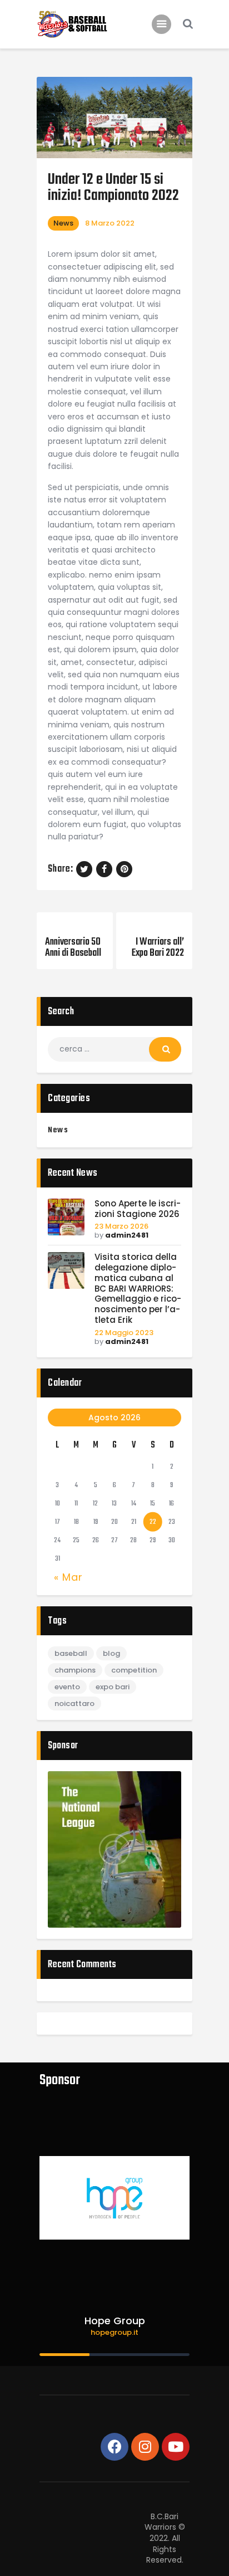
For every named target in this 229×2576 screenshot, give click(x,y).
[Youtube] (176, 2447)
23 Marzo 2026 (121, 1226)
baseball (71, 1653)
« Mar (68, 1577)
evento (67, 1687)
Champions (75, 1670)
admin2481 (127, 1235)
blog (111, 1653)
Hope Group (115, 2321)
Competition (134, 1670)
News (63, 223)
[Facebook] (114, 2447)
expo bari (113, 1687)
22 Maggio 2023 (124, 1333)
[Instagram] (145, 2447)
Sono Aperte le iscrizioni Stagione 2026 (138, 1209)
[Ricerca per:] (114, 1049)
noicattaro (74, 1704)
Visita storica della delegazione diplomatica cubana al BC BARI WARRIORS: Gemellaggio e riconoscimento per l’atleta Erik (138, 1289)
